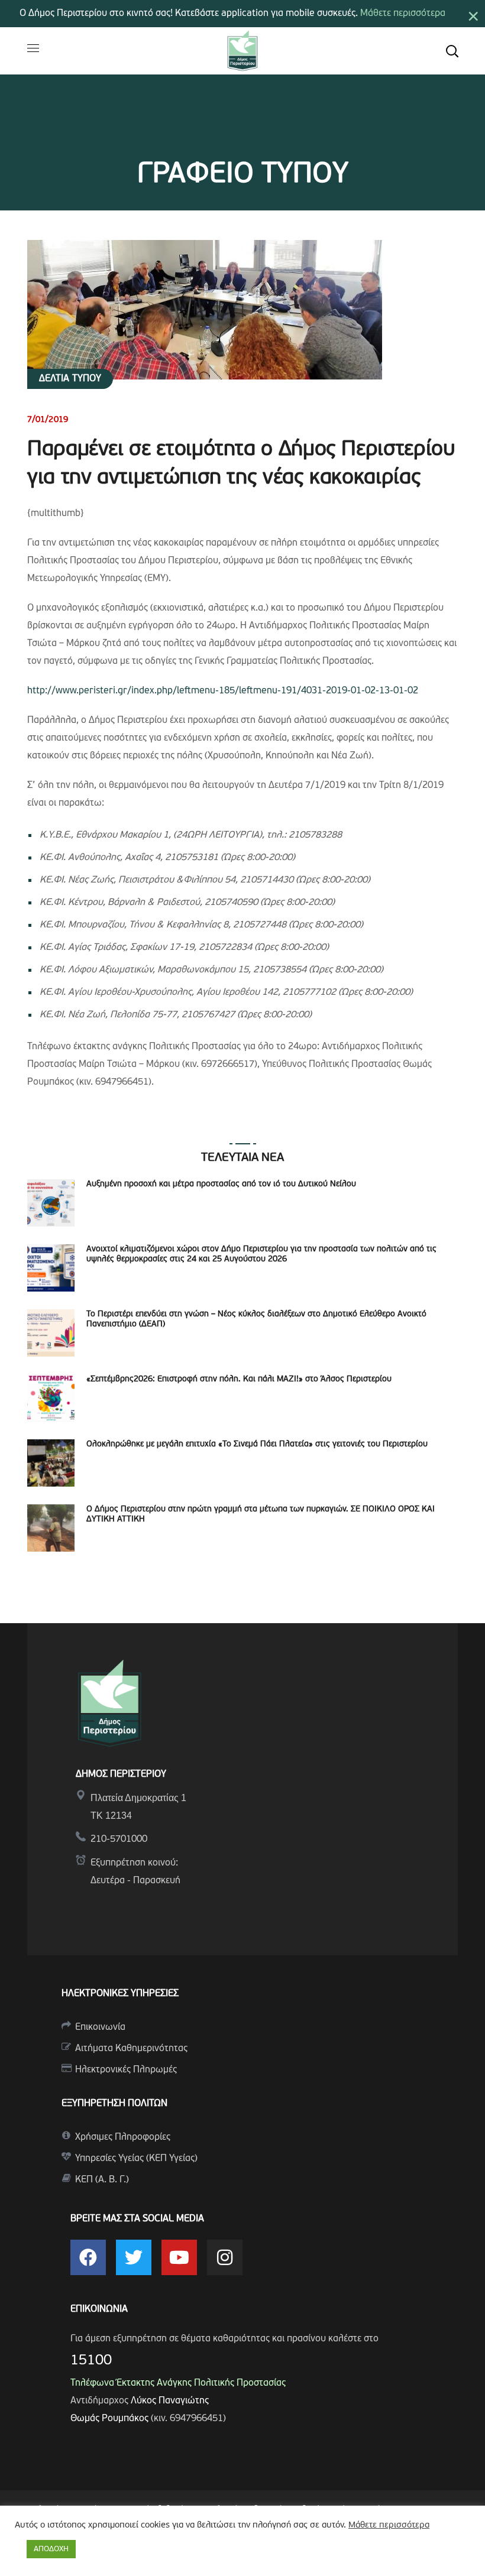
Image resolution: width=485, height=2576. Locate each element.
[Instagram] (225, 2257)
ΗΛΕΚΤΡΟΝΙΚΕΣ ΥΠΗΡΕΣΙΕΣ (120, 1994)
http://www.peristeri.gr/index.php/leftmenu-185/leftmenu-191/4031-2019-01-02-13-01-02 (223, 691)
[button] (452, 51)
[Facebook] (88, 2257)
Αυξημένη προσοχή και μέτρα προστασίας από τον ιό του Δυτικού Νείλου (221, 1184)
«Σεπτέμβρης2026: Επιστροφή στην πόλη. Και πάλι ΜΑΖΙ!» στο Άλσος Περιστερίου (239, 1379)
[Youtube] (179, 2257)
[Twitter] (134, 2257)
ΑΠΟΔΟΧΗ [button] (51, 2549)
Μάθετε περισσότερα (403, 14)
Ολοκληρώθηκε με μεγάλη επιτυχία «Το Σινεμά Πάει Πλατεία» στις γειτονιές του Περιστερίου (257, 1444)
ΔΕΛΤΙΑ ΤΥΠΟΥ (70, 379)
